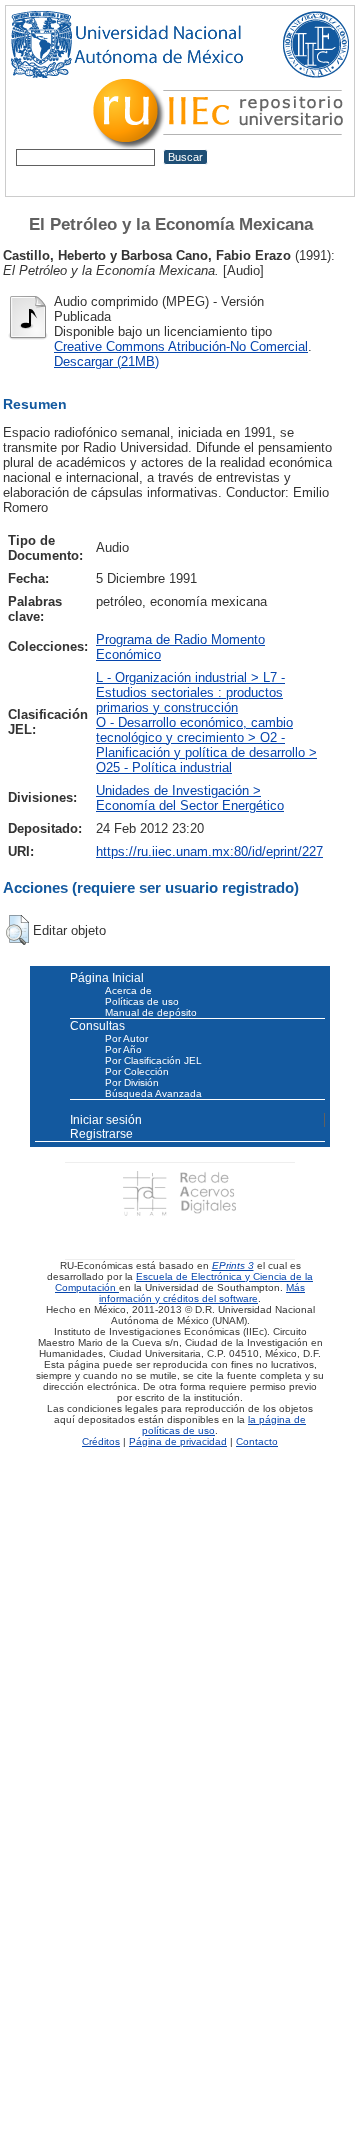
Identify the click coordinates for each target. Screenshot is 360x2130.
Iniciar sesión (106, 1120)
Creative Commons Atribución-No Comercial (181, 346)
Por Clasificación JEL (153, 1060)
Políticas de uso (142, 1001)
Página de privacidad (178, 1441)
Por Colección (137, 1071)
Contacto (257, 1441)
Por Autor (126, 1038)
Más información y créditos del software (202, 1293)
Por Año (123, 1049)
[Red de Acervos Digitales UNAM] (179, 1192)
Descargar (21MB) (106, 361)
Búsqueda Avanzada (153, 1093)
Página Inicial (107, 978)
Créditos (101, 1441)
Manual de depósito (151, 1012)
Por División (132, 1082)
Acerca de (128, 990)
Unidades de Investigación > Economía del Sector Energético (190, 798)
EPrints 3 (233, 1265)
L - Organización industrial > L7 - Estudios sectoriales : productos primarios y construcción (190, 692)
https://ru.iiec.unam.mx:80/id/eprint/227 (209, 851)
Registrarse (101, 1134)
